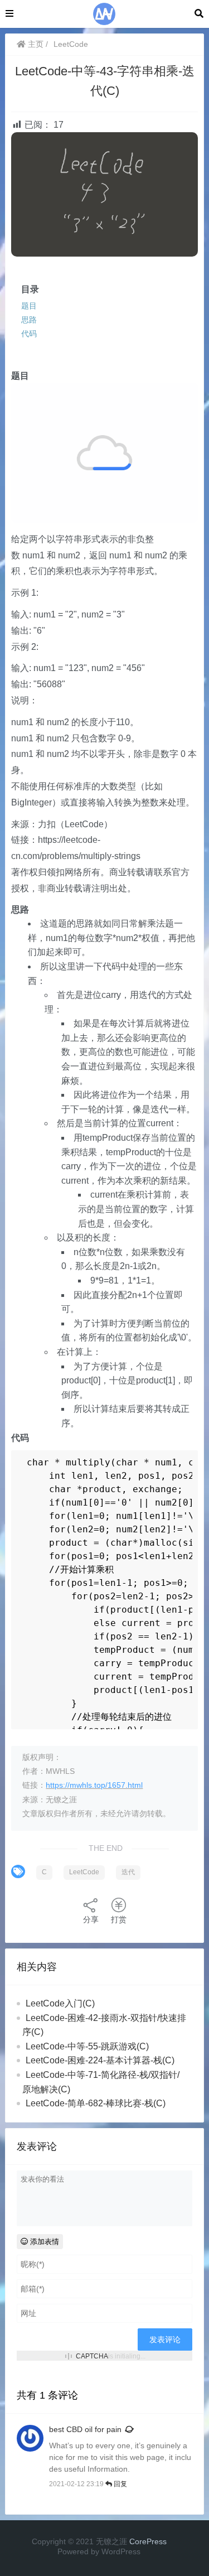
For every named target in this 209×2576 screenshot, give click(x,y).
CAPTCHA (92, 2356)
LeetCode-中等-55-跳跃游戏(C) (87, 2046)
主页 (35, 44)
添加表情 (43, 2242)
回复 (120, 2484)
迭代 (128, 1872)
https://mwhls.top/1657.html (94, 1785)
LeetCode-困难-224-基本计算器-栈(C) (100, 2060)
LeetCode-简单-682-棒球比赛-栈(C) (96, 2103)
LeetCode (71, 44)
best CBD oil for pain (85, 2429)
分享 (91, 1919)
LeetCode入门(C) (60, 2003)
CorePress (148, 2541)
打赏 (119, 1919)
